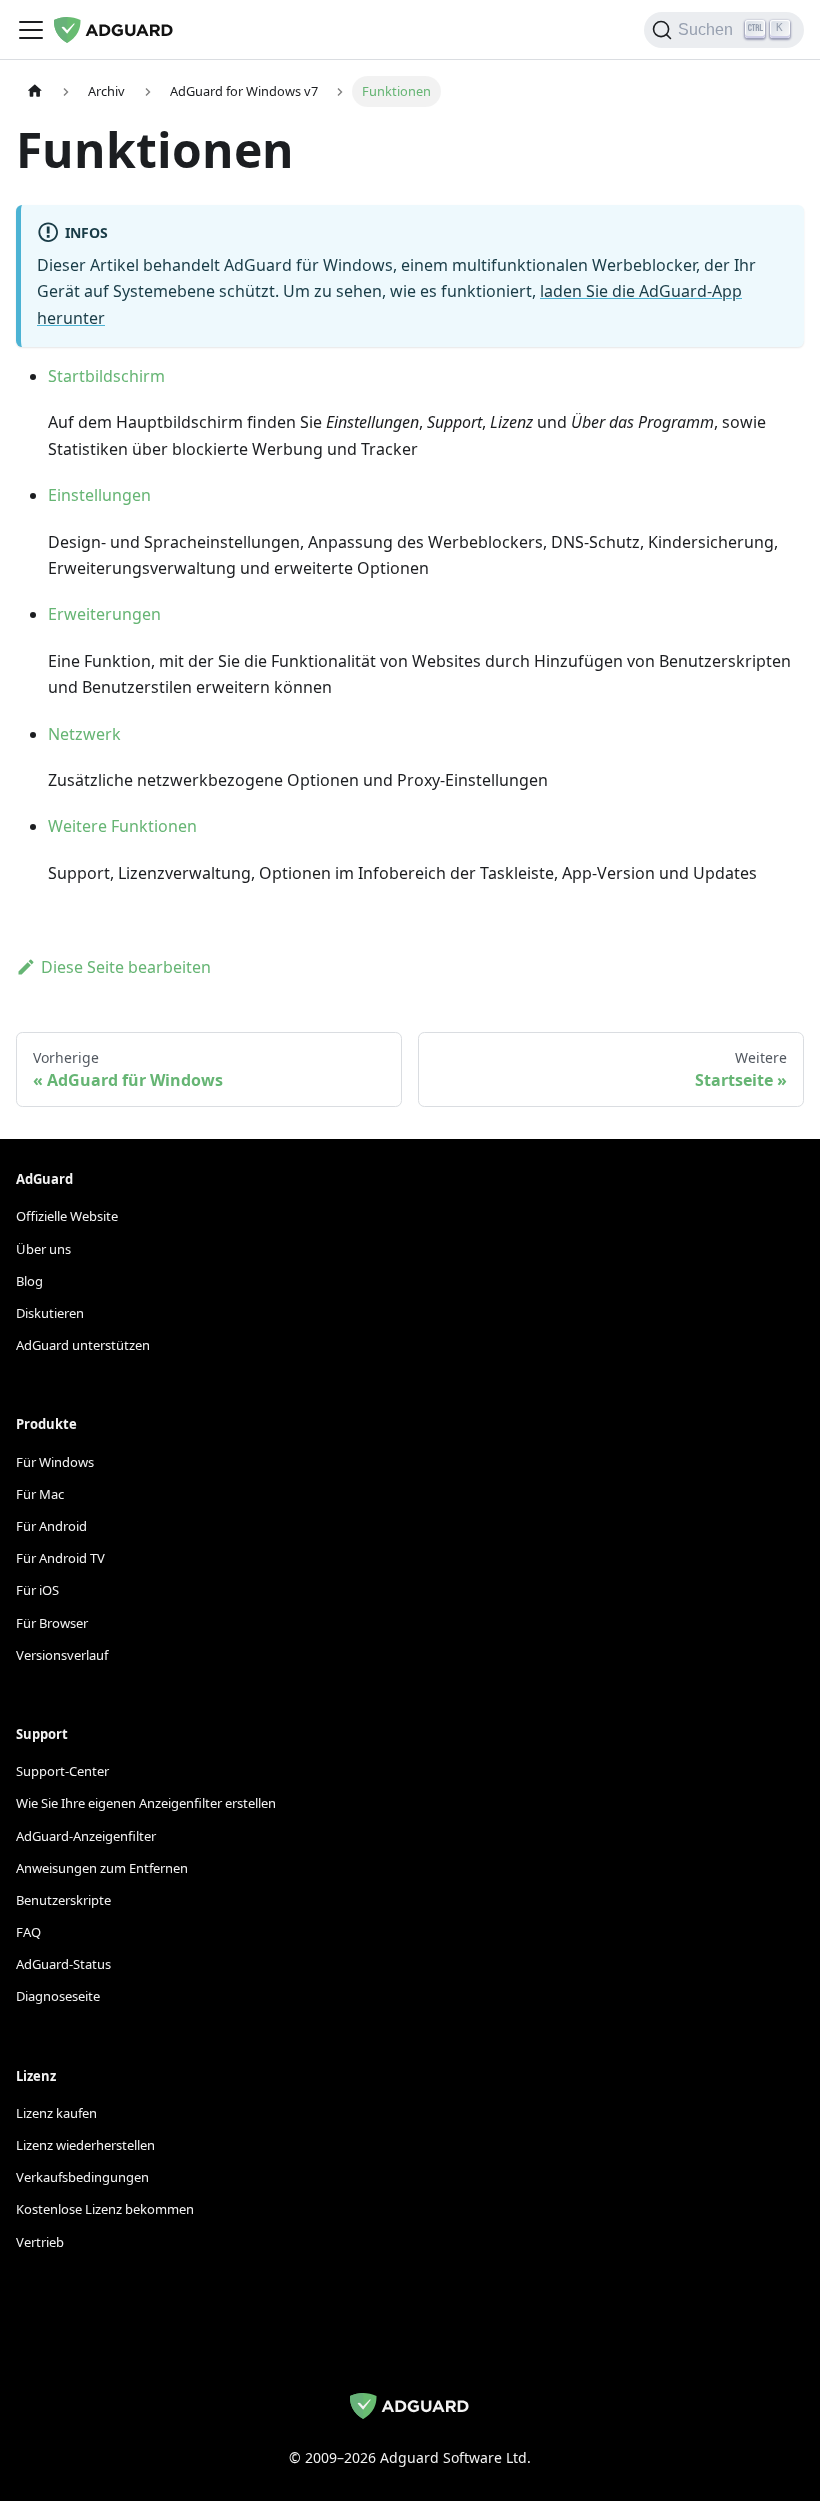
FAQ (28, 1932)
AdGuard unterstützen (83, 1345)
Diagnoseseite (58, 1996)
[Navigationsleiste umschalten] (31, 30)
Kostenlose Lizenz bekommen (105, 2209)
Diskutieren (50, 1313)
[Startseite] (35, 91)
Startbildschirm (106, 376)
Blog (29, 1281)
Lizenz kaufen (56, 2113)
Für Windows (55, 1462)
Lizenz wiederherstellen (85, 2145)
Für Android (51, 1526)
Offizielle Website (67, 1216)
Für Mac (40, 1494)
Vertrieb (40, 2242)
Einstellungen (99, 495)
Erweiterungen (104, 614)
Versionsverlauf (62, 1655)
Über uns (43, 1249)
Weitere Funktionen (122, 826)
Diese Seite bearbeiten (126, 967)
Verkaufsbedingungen (82, 2177)
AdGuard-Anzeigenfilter (86, 1836)
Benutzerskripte (63, 1900)
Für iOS (37, 1590)
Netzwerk (84, 734)
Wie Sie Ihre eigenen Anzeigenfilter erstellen (146, 1803)
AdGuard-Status (63, 1964)
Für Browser (52, 1623)
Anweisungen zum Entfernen (102, 1868)
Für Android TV (60, 1558)
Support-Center (62, 1771)
